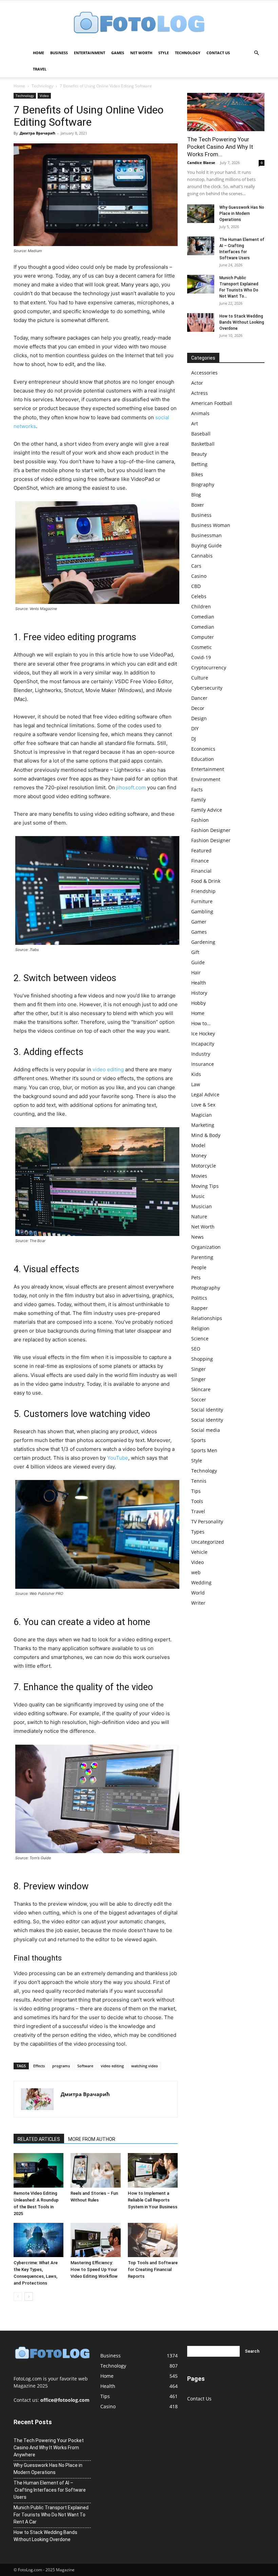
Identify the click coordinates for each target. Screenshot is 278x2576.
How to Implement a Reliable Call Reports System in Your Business (153, 2200)
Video (44, 96)
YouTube (118, 1458)
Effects (39, 2066)
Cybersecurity (207, 688)
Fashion (200, 820)
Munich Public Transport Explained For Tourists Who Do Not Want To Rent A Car (51, 2515)
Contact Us (218, 53)
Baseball (201, 434)
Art (195, 423)
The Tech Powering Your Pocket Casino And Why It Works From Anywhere (49, 2448)
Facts (197, 789)
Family (198, 800)
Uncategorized (208, 1542)
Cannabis (202, 556)
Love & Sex (203, 1105)
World (198, 1593)
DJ (194, 739)
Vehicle (199, 1552)
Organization (206, 1247)
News (197, 1237)
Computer (203, 637)
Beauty (199, 454)
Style (164, 53)
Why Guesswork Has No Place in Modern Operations (242, 214)
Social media (206, 1430)
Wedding (201, 1583)
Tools (197, 1501)
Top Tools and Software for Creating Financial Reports (153, 2269)
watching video (145, 2066)
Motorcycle (204, 1166)
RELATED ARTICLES (39, 2139)
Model (198, 1145)
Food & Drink (206, 881)
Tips (196, 1491)
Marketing (203, 1125)
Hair (196, 972)
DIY (195, 728)
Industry (201, 1054)
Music (198, 1196)
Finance (200, 861)
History (199, 993)
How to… (201, 1023)
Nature (199, 1216)
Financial (201, 871)
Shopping (202, 1359)
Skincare (201, 1389)
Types (198, 1532)
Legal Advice (205, 1094)
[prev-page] (18, 2297)
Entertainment (90, 53)
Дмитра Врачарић (37, 133)
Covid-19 (201, 657)
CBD (196, 586)
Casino (199, 576)
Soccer (199, 1399)
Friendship (203, 891)
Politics (199, 1298)
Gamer (199, 922)
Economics (203, 749)
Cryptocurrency (209, 667)
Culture (200, 678)
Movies (199, 1176)
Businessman (206, 535)
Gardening (203, 942)
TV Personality (207, 1522)
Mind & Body (206, 1135)
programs (61, 2066)
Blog (196, 495)
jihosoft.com (131, 787)
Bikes (197, 474)
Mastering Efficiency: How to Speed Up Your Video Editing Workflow (94, 2269)
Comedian (203, 617)
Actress (200, 393)
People (199, 1267)
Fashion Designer (211, 830)
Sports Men (204, 1450)
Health (199, 983)
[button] (256, 53)
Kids (196, 1074)
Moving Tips (205, 1186)
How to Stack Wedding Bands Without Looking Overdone (242, 322)
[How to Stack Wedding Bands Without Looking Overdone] (201, 322)
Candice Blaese (201, 163)
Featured (201, 850)
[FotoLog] (139, 23)
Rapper (200, 1308)
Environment (206, 779)
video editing (108, 1069)
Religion (200, 1328)
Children (201, 606)
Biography (203, 484)
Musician (202, 1206)
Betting (199, 464)
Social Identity (207, 1410)
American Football (212, 403)
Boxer (198, 505)
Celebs (199, 596)
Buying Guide (206, 545)
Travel (40, 69)
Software (85, 2066)
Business (59, 53)
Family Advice (207, 810)
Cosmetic (202, 647)
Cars (196, 566)
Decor (198, 708)
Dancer (199, 698)
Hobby (198, 1003)
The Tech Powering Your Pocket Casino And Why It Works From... (220, 147)
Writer (198, 1603)
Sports (198, 1440)
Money (199, 1155)
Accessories (204, 373)
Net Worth (141, 53)
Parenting (202, 1257)
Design (199, 718)
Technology (188, 53)
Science (200, 1338)
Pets (196, 1277)
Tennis (199, 1481)
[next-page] (29, 2297)
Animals (200, 413)
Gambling (202, 911)
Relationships (207, 1318)
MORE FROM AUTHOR (92, 2139)
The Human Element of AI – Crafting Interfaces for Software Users (50, 2490)
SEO (196, 1349)
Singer (198, 1369)
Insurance (203, 1064)
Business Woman (211, 525)
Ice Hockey (203, 1033)
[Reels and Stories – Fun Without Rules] (95, 2170)
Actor (197, 383)
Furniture (202, 901)
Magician (202, 1115)
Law (196, 1084)
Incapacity (203, 1044)
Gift (195, 952)
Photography (206, 1288)
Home (38, 53)
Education (203, 759)
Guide (198, 962)
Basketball (203, 444)
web (196, 1572)
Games (118, 53)
